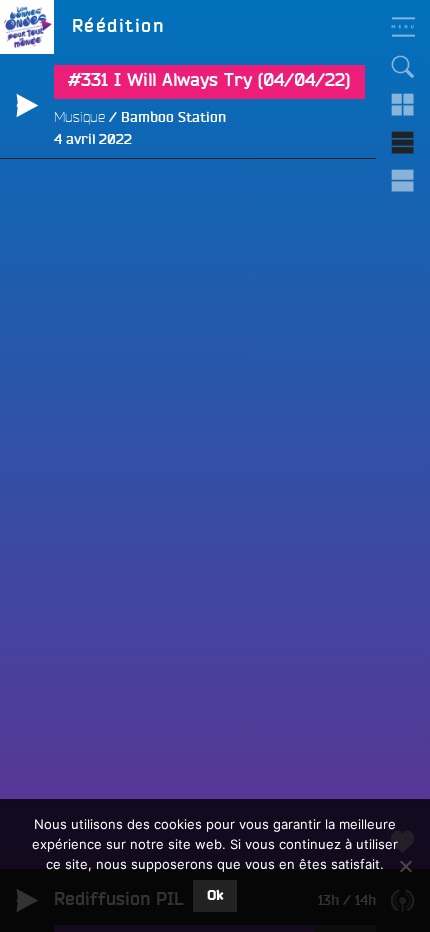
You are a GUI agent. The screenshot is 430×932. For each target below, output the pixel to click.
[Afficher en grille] (403, 105)
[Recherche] (403, 67)
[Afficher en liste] (403, 143)
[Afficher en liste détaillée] (403, 181)
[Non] (405, 866)
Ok (215, 896)
